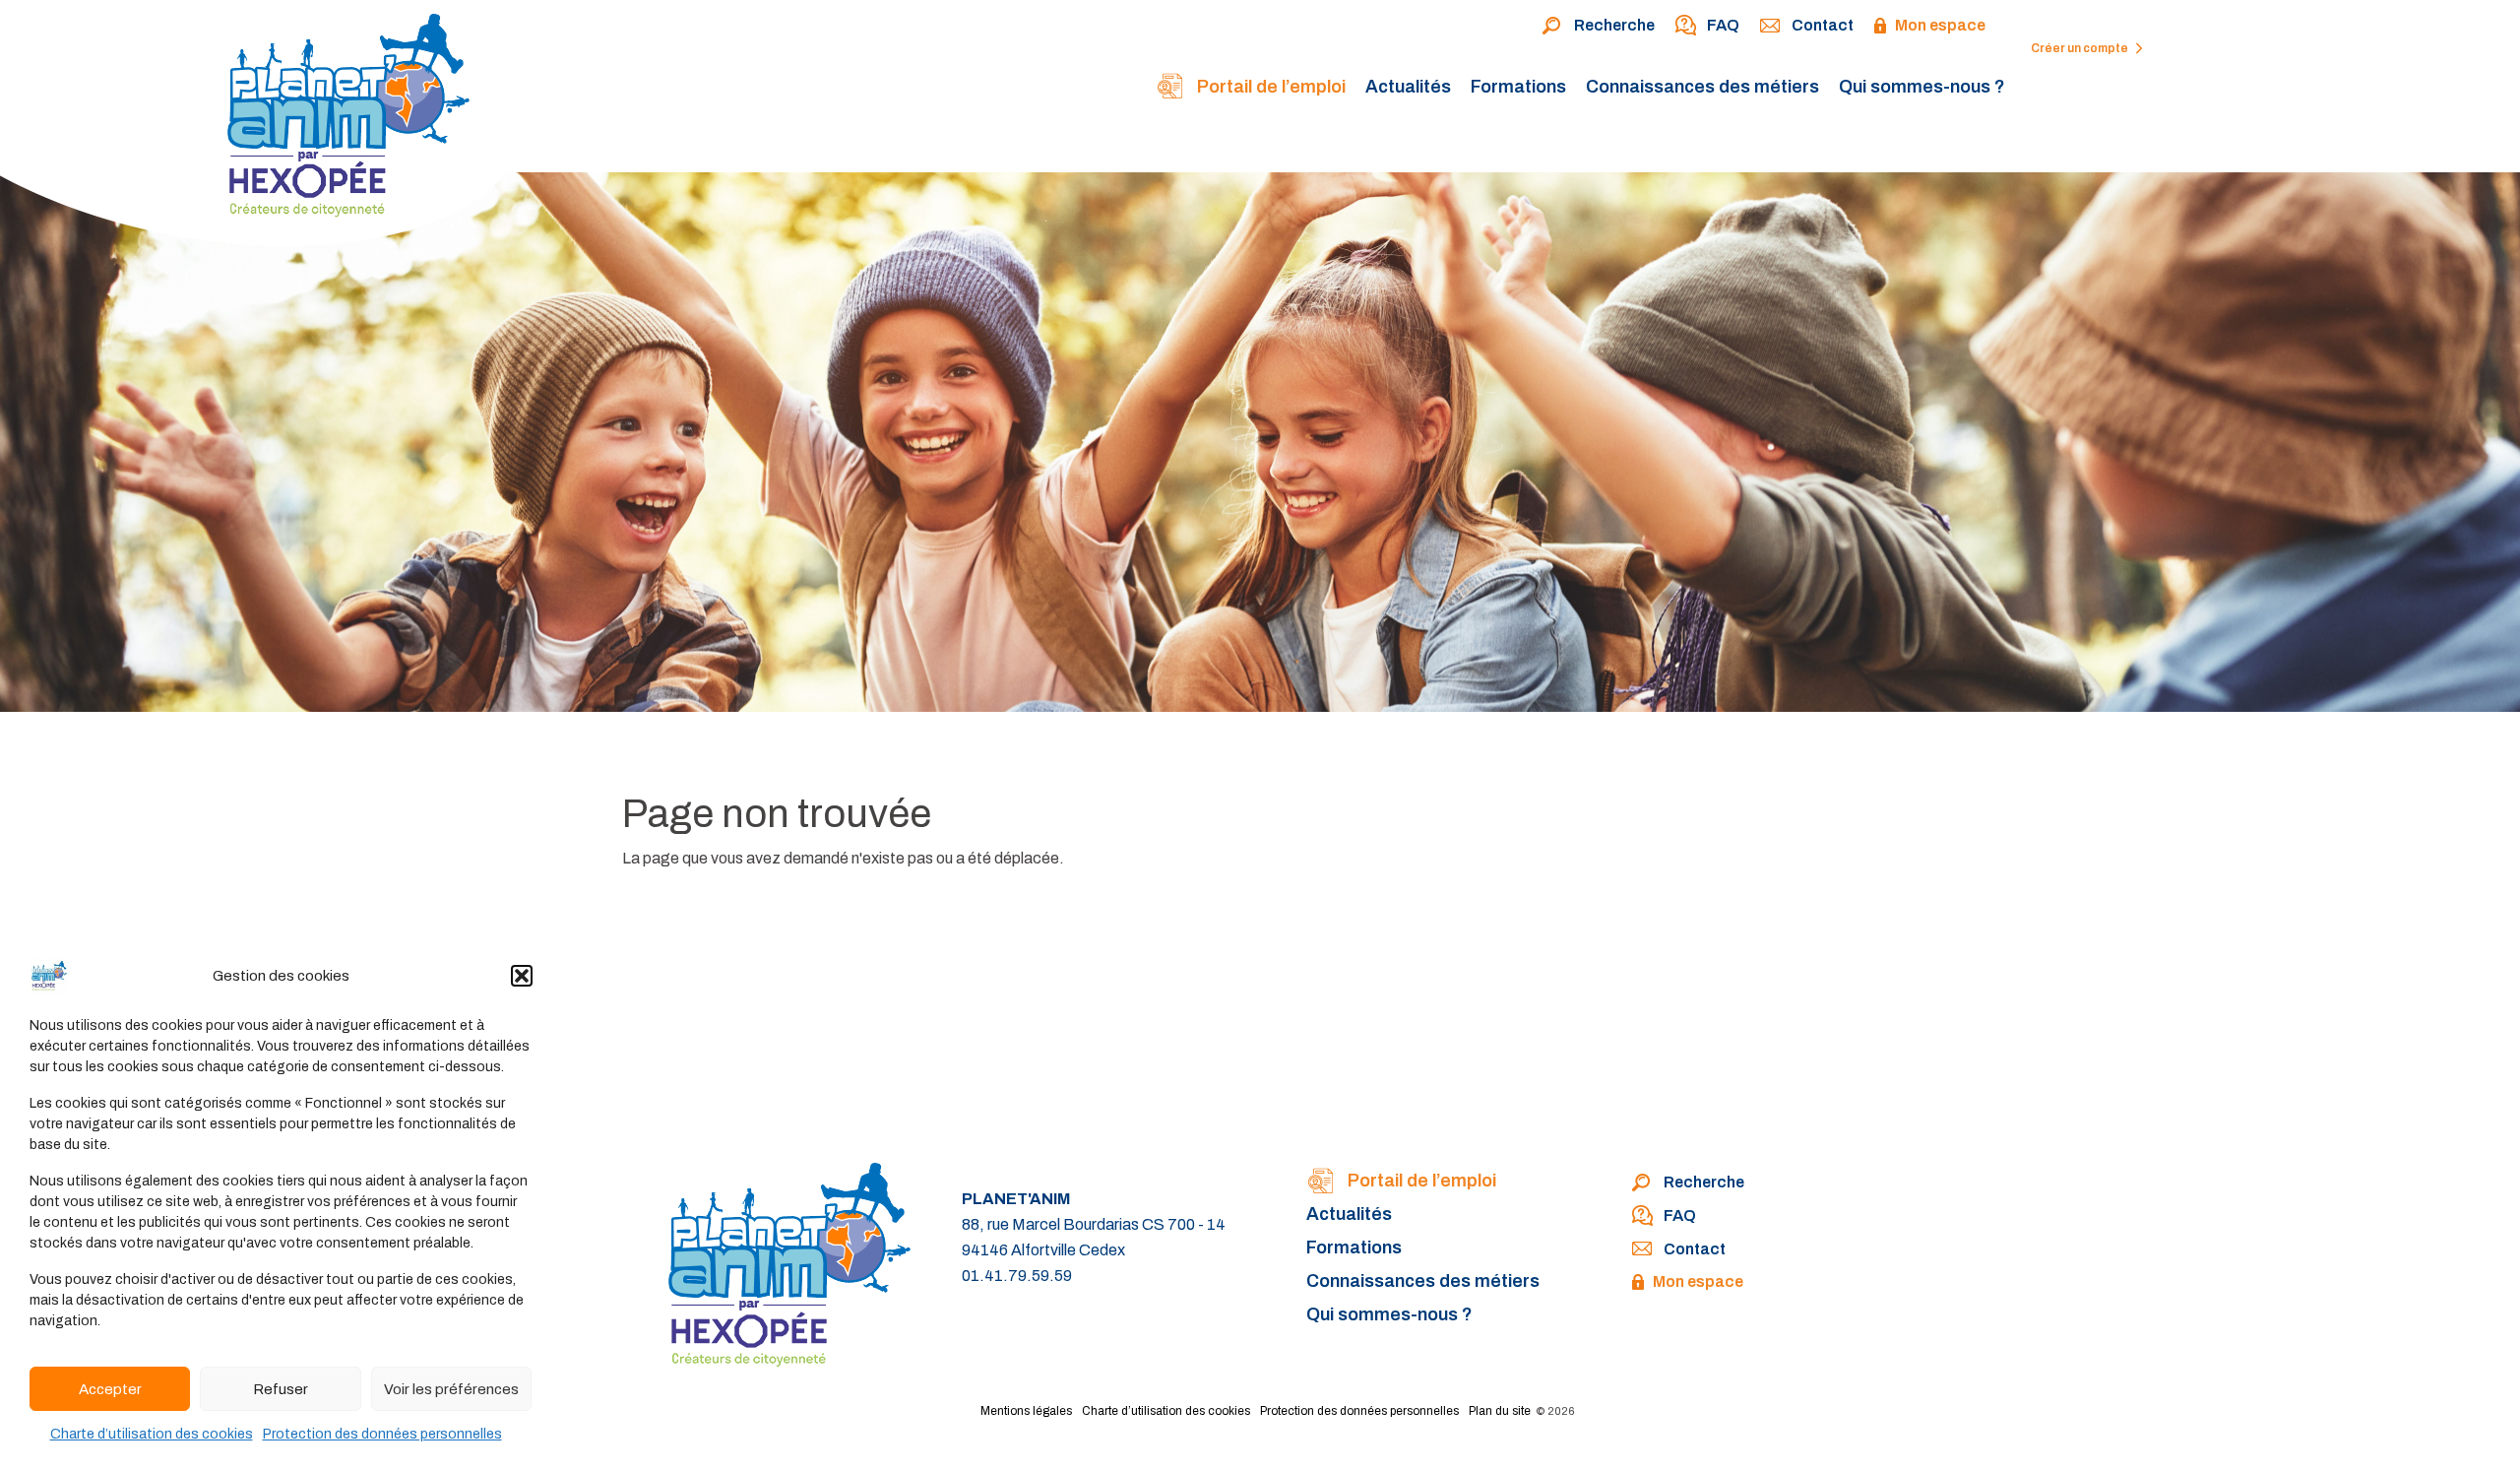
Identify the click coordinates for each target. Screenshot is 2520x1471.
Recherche (1614, 25)
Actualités (1408, 87)
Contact (1823, 25)
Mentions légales (1026, 1411)
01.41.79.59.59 (1017, 1276)
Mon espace (1940, 25)
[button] (522, 976)
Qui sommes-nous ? (1922, 87)
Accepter (110, 1389)
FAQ (1723, 25)
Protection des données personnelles (382, 1434)
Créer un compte (2080, 48)
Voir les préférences (451, 1389)
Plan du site (1500, 1411)
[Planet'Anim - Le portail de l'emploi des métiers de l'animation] (265, 128)
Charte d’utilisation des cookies (152, 1434)
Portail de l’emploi (1269, 87)
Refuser (281, 1389)
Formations (1518, 87)
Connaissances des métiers (1702, 87)
